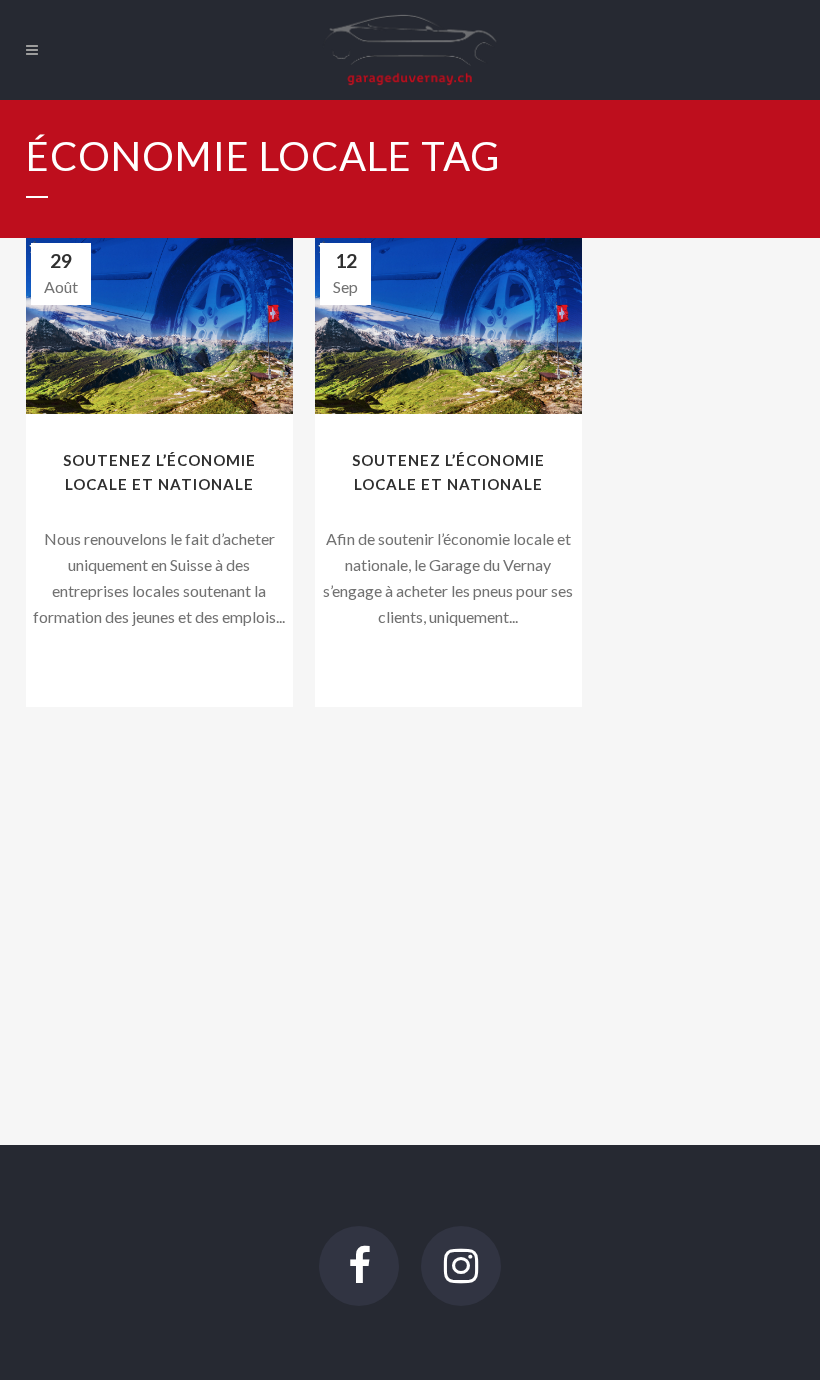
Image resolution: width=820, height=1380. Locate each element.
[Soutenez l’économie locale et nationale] (159, 326)
